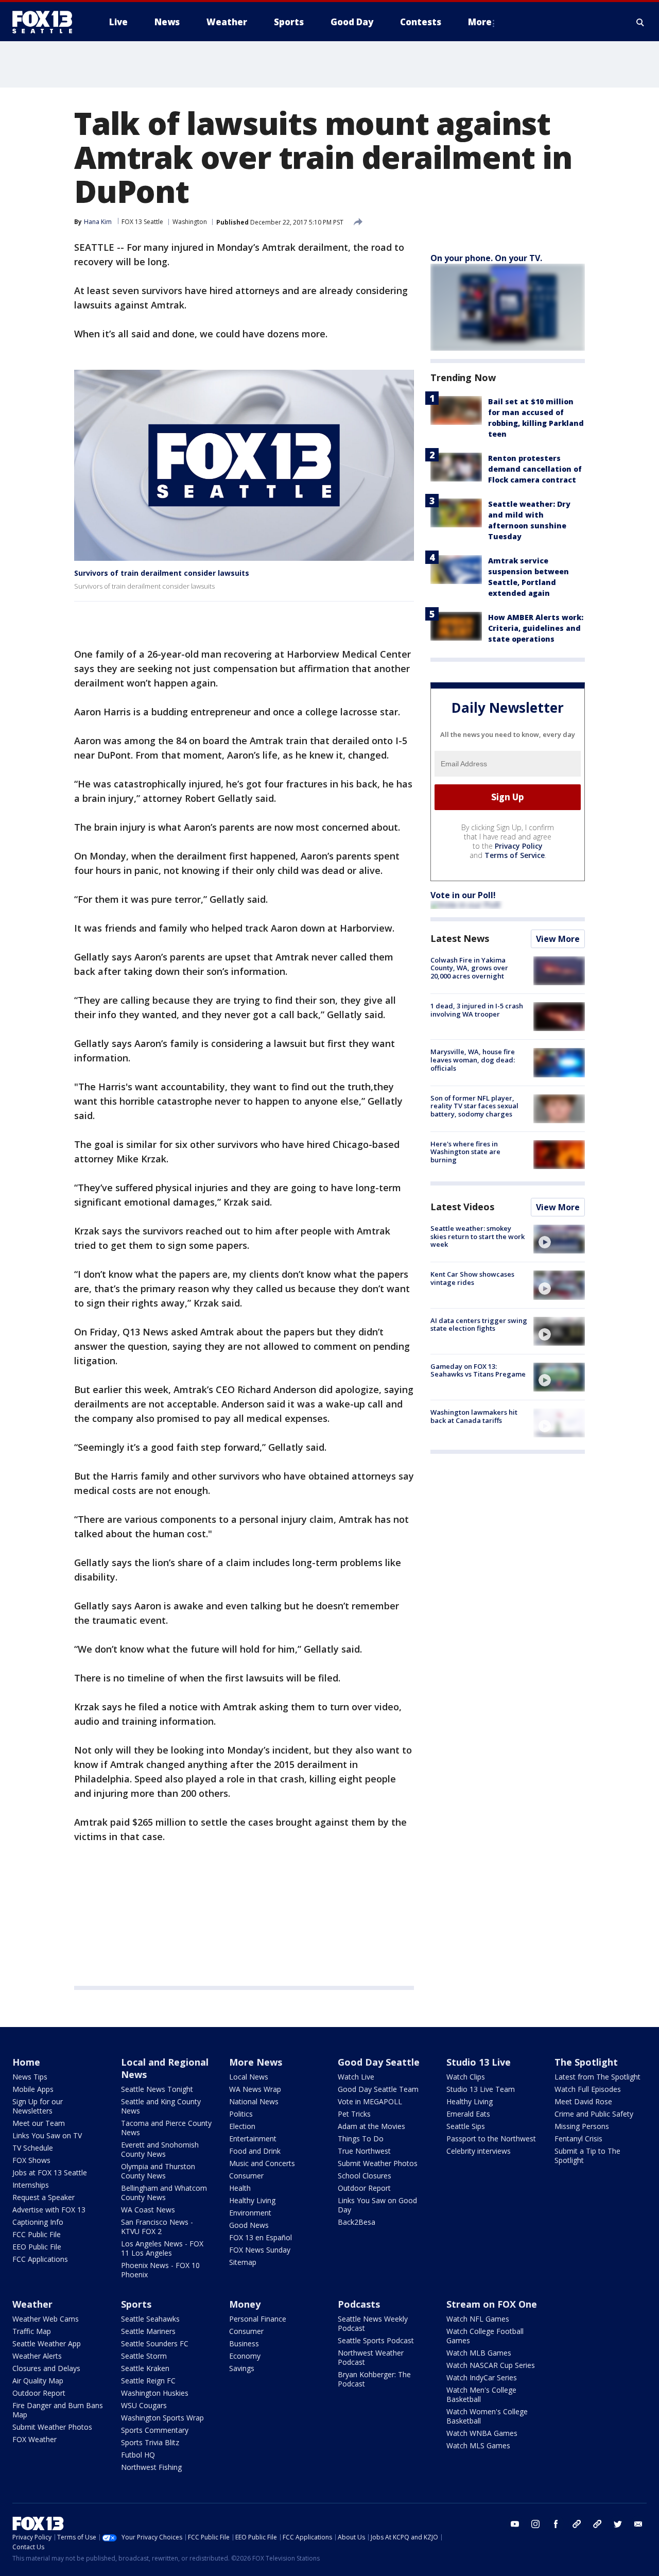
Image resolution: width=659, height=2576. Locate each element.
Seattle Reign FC (148, 2381)
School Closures (365, 2176)
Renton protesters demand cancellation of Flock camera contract (535, 469)
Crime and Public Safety (594, 2114)
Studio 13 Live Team (481, 2089)
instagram (535, 2524)
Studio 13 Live (479, 2062)
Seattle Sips (466, 2126)
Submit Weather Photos (378, 2163)
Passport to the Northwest (491, 2139)
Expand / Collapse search (640, 22)
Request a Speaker (44, 2197)
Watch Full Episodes (588, 2089)
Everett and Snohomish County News (160, 2149)
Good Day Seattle (379, 2062)
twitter (618, 2524)
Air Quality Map (38, 2381)
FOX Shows (31, 2160)
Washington (190, 222)
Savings (242, 2368)
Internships (31, 2185)
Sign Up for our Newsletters (38, 2106)
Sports (136, 2304)
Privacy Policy (519, 846)
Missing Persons (582, 2126)
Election (242, 2126)
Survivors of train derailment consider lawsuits (162, 573)
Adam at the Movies (371, 2126)
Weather (32, 2304)
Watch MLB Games (479, 2353)
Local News (249, 2077)
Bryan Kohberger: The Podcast (374, 2379)
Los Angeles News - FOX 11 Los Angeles (162, 2248)
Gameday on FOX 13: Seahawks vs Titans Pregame (478, 1370)
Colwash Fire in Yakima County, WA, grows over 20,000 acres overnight (469, 968)
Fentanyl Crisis (578, 2139)
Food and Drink (255, 2151)
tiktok (577, 2524)
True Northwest (364, 2151)
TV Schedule (33, 2148)
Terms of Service (515, 855)
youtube (515, 2524)
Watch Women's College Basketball (487, 2416)
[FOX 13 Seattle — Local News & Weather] (46, 22)
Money (245, 2304)
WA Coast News (148, 2210)
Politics (241, 2114)
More (480, 22)
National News (254, 2101)
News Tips (30, 2077)
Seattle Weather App (47, 2343)
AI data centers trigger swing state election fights (479, 1325)
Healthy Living (252, 2200)
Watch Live (356, 2077)
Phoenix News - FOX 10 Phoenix (160, 2270)
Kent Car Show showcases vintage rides (472, 1278)
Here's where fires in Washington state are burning (465, 1152)
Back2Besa (357, 2222)
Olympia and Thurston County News (158, 2171)
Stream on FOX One (492, 2304)
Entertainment (253, 2139)
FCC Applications (40, 2259)
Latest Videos (462, 1207)
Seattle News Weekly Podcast (373, 2323)
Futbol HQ (138, 2455)
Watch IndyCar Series (482, 2377)
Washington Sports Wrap (162, 2418)
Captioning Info (38, 2222)
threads (597, 2524)
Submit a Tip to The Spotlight (587, 2156)
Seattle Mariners (148, 2331)
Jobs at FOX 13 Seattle (50, 2173)
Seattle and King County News (161, 2106)
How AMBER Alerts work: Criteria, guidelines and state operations (536, 628)
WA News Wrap (255, 2089)
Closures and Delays (46, 2368)
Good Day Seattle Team (378, 2089)
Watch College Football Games (485, 2336)
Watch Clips (466, 2077)
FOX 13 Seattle (142, 222)
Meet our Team (39, 2123)
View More (558, 939)
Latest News (460, 938)
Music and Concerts (262, 2163)
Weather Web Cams (46, 2319)
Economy (245, 2356)
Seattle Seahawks (150, 2319)
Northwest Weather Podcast (371, 2357)
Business (244, 2343)
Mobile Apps (33, 2089)
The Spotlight (586, 2062)
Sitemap (243, 2262)
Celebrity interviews (479, 2151)
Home (26, 2062)
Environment (250, 2213)
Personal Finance (258, 2319)
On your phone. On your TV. (486, 258)
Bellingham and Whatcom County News (164, 2193)
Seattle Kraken (145, 2368)
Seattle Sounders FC (155, 2343)
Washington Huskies (155, 2393)
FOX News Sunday (260, 2250)
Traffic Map (32, 2331)
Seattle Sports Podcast (376, 2340)
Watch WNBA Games (482, 2433)
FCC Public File (37, 2234)
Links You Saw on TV (47, 2135)
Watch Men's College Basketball (481, 2394)
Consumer (246, 2176)
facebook (556, 2524)
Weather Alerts (37, 2356)
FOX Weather (34, 2439)
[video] (559, 1239)
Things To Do (361, 2139)
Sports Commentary (155, 2430)
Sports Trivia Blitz (150, 2442)
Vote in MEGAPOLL (370, 2101)
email (638, 2524)
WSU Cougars (144, 2405)
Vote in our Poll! (463, 895)
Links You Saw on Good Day (377, 2205)
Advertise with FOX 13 (49, 2210)
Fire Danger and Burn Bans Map (58, 2410)
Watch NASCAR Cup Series (491, 2365)
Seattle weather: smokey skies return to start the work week (478, 1236)
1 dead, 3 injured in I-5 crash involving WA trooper (477, 1010)
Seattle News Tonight (157, 2089)
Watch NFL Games (478, 2319)
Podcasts (359, 2304)
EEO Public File (37, 2247)
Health (240, 2188)
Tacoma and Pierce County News (166, 2128)
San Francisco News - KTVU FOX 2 (157, 2227)
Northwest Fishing (151, 2467)
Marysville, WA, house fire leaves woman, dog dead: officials (473, 1060)
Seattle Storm (144, 2356)
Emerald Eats (468, 2114)
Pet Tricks (354, 2114)
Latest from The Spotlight (597, 2077)
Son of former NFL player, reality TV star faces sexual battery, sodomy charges (474, 1106)
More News (256, 2062)
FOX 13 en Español (261, 2237)
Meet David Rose (583, 2101)
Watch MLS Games (478, 2445)
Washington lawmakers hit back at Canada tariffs (474, 1416)
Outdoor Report (364, 2188)
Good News (249, 2225)
